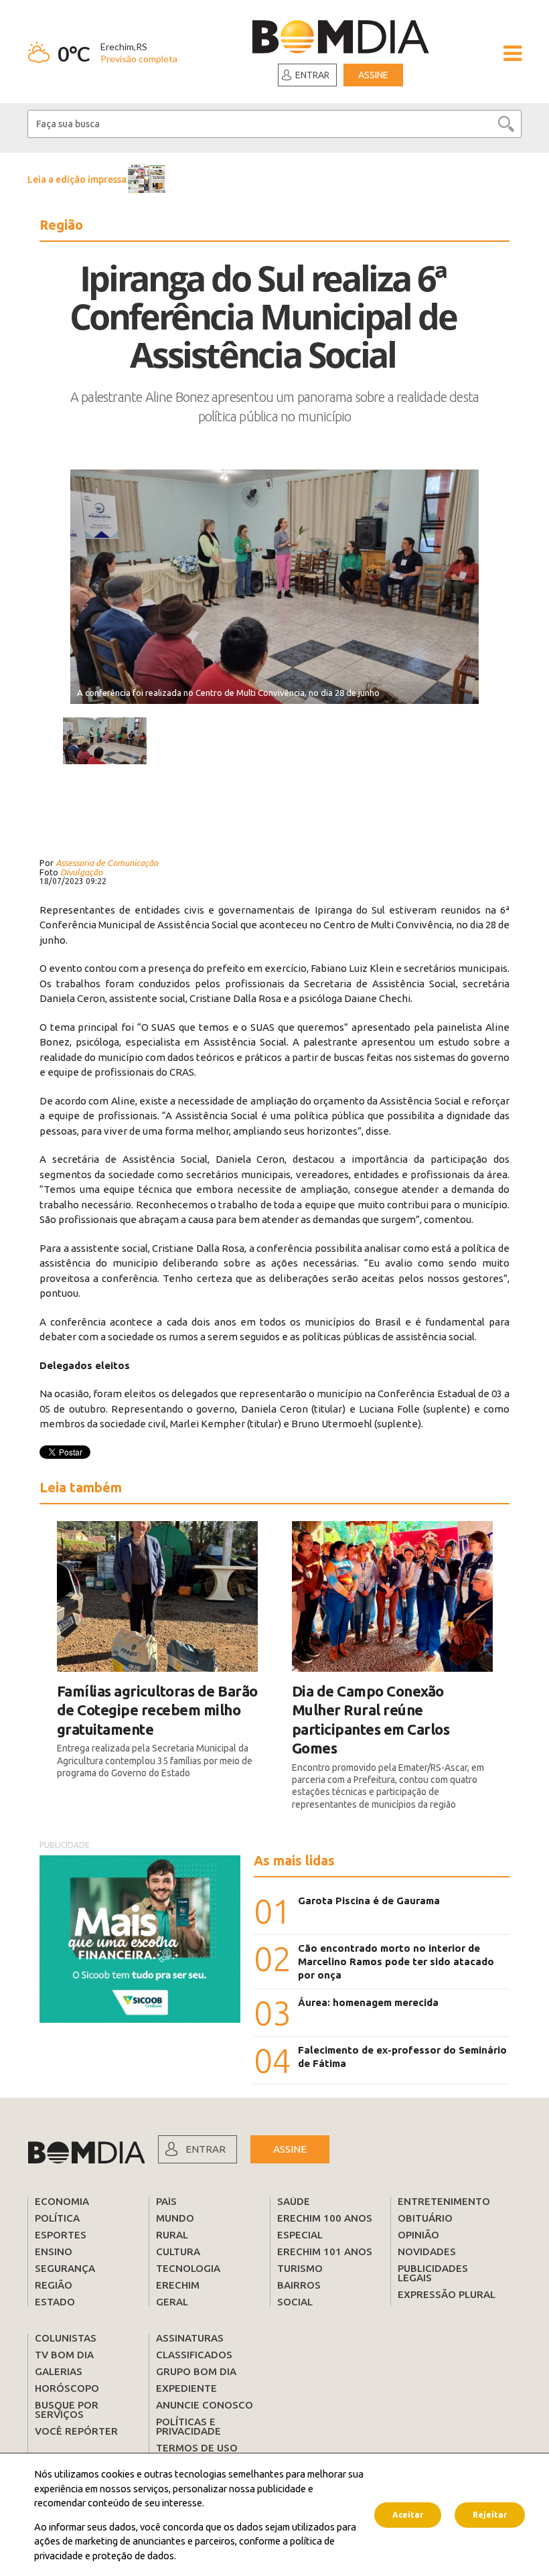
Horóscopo (67, 2388)
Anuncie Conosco (205, 2405)
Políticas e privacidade (188, 2426)
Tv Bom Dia (64, 2355)
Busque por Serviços (67, 2410)
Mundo (175, 2218)
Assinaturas (190, 2338)
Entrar (312, 75)
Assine (373, 75)
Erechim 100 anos (325, 2218)
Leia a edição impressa (77, 180)
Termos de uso (197, 2448)
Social (295, 2302)
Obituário (425, 2218)
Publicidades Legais (433, 2273)
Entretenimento (444, 2201)
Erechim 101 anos (325, 2251)
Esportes (61, 2235)
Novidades (427, 2251)
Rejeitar (490, 2515)
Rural (172, 2235)
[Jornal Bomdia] (340, 39)
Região (54, 2285)
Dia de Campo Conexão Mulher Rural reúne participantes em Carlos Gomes (371, 1720)
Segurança (65, 2268)
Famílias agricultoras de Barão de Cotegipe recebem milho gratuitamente (157, 1710)
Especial (300, 2235)
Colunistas (66, 2338)
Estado (55, 2302)
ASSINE (290, 2149)
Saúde (294, 2201)
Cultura (178, 2251)
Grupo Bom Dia (196, 2371)
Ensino (54, 2251)
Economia (62, 2201)
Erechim (178, 2285)
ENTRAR (206, 2149)
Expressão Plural (447, 2294)
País (166, 2201)
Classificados (194, 2355)
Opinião (418, 2235)
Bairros (299, 2285)
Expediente (186, 2388)
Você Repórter (76, 2431)
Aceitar (408, 2515)
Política (57, 2218)
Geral (172, 2302)
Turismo (300, 2268)
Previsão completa (139, 59)
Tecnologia (188, 2268)
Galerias (59, 2371)
